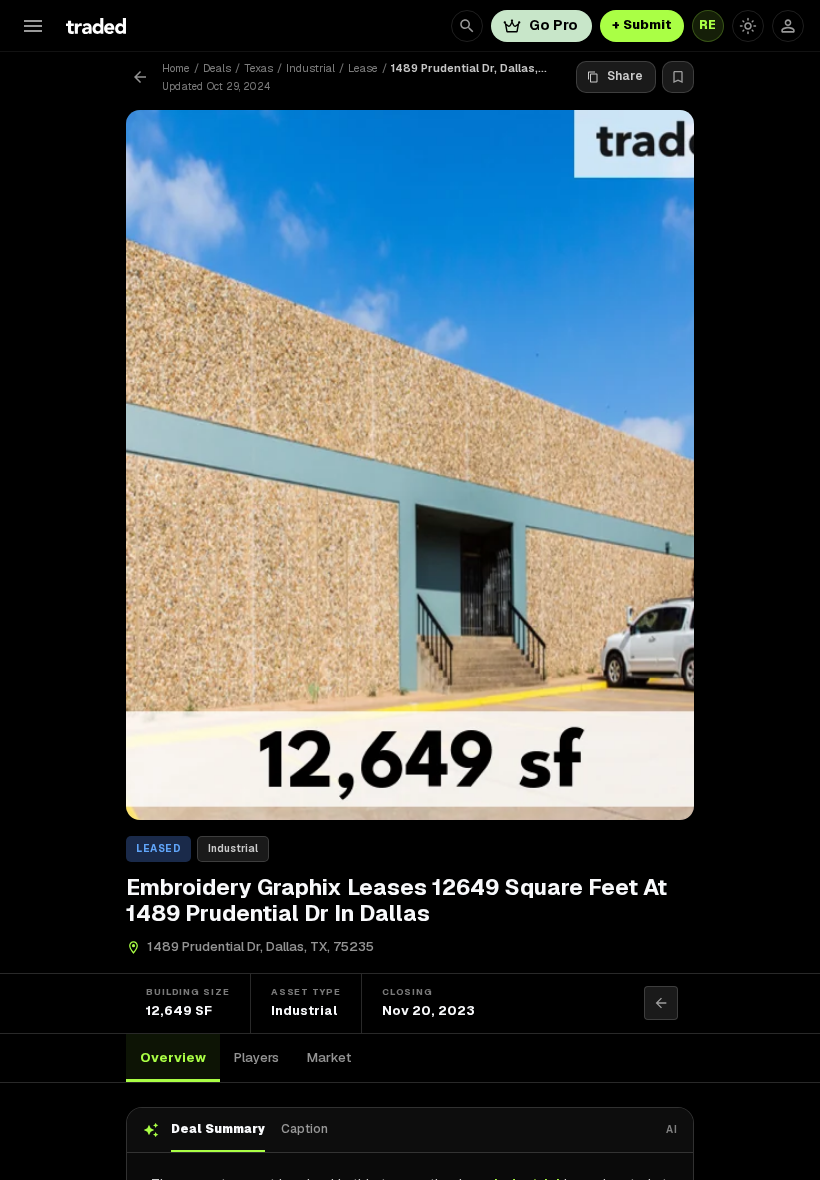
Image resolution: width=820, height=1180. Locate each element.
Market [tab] (329, 1057)
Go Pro (553, 25)
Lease (363, 68)
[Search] (467, 26)
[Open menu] (33, 26)
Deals (217, 68)
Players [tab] (256, 1057)
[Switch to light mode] (748, 26)
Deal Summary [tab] (218, 1129)
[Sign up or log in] (788, 26)
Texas (258, 68)
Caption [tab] (304, 1129)
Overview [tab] (173, 1057)
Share (625, 76)
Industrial (310, 68)
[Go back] (140, 77)
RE (708, 25)
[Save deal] (678, 77)
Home (176, 68)
